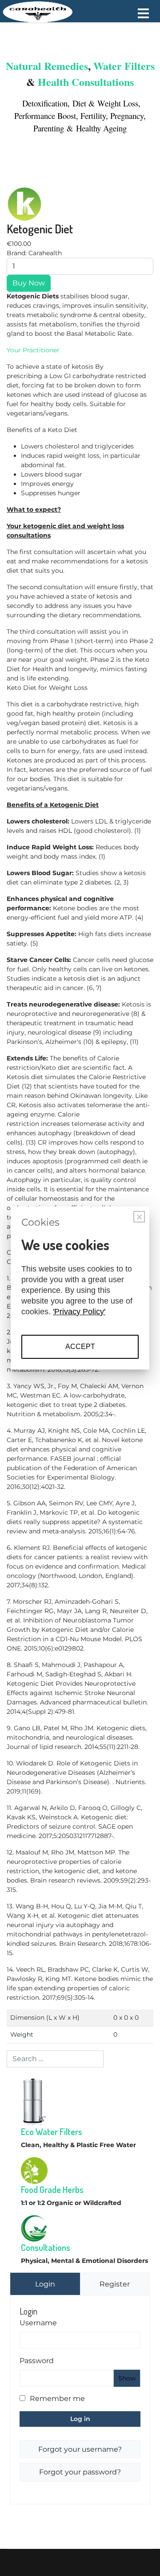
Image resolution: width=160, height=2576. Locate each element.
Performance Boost (45, 116)
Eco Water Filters (52, 2132)
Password (37, 2361)
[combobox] (55, 2059)
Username (38, 2323)
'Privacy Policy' (79, 1312)
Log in (80, 2419)
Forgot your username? (80, 2449)
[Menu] (143, 13)
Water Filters (124, 66)
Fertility (93, 116)
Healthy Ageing (101, 128)
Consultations (46, 2247)
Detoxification (44, 103)
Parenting (50, 128)
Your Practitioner (33, 350)
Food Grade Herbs (52, 2189)
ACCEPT (80, 1347)
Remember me (57, 2399)
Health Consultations (86, 82)
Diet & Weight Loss (105, 103)
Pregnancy (127, 116)
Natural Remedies (47, 66)
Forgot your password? (80, 2472)
